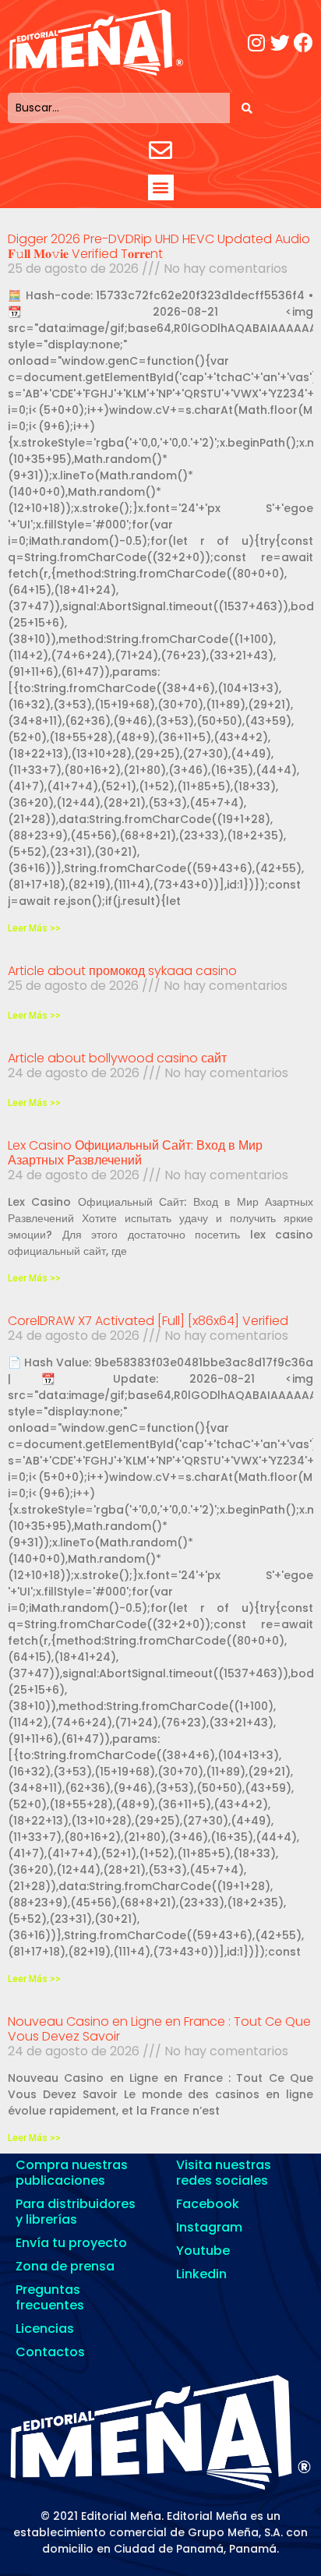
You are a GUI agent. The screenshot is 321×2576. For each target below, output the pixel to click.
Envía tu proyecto (71, 2243)
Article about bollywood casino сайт (117, 1058)
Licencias (45, 2329)
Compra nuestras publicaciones (72, 2173)
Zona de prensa (65, 2266)
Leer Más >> (34, 928)
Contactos (50, 2352)
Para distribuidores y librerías (76, 2212)
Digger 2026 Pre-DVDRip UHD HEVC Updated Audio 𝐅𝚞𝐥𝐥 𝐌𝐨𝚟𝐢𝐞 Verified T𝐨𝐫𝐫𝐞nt (159, 246)
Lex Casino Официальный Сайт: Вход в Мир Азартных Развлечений (135, 1153)
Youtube (203, 2251)
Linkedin (201, 2274)
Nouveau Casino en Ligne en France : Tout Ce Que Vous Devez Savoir (159, 2029)
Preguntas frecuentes (50, 2297)
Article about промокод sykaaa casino (122, 971)
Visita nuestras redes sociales (224, 2173)
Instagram (209, 2227)
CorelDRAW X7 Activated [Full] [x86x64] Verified (148, 1321)
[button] (161, 187)
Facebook (208, 2204)
